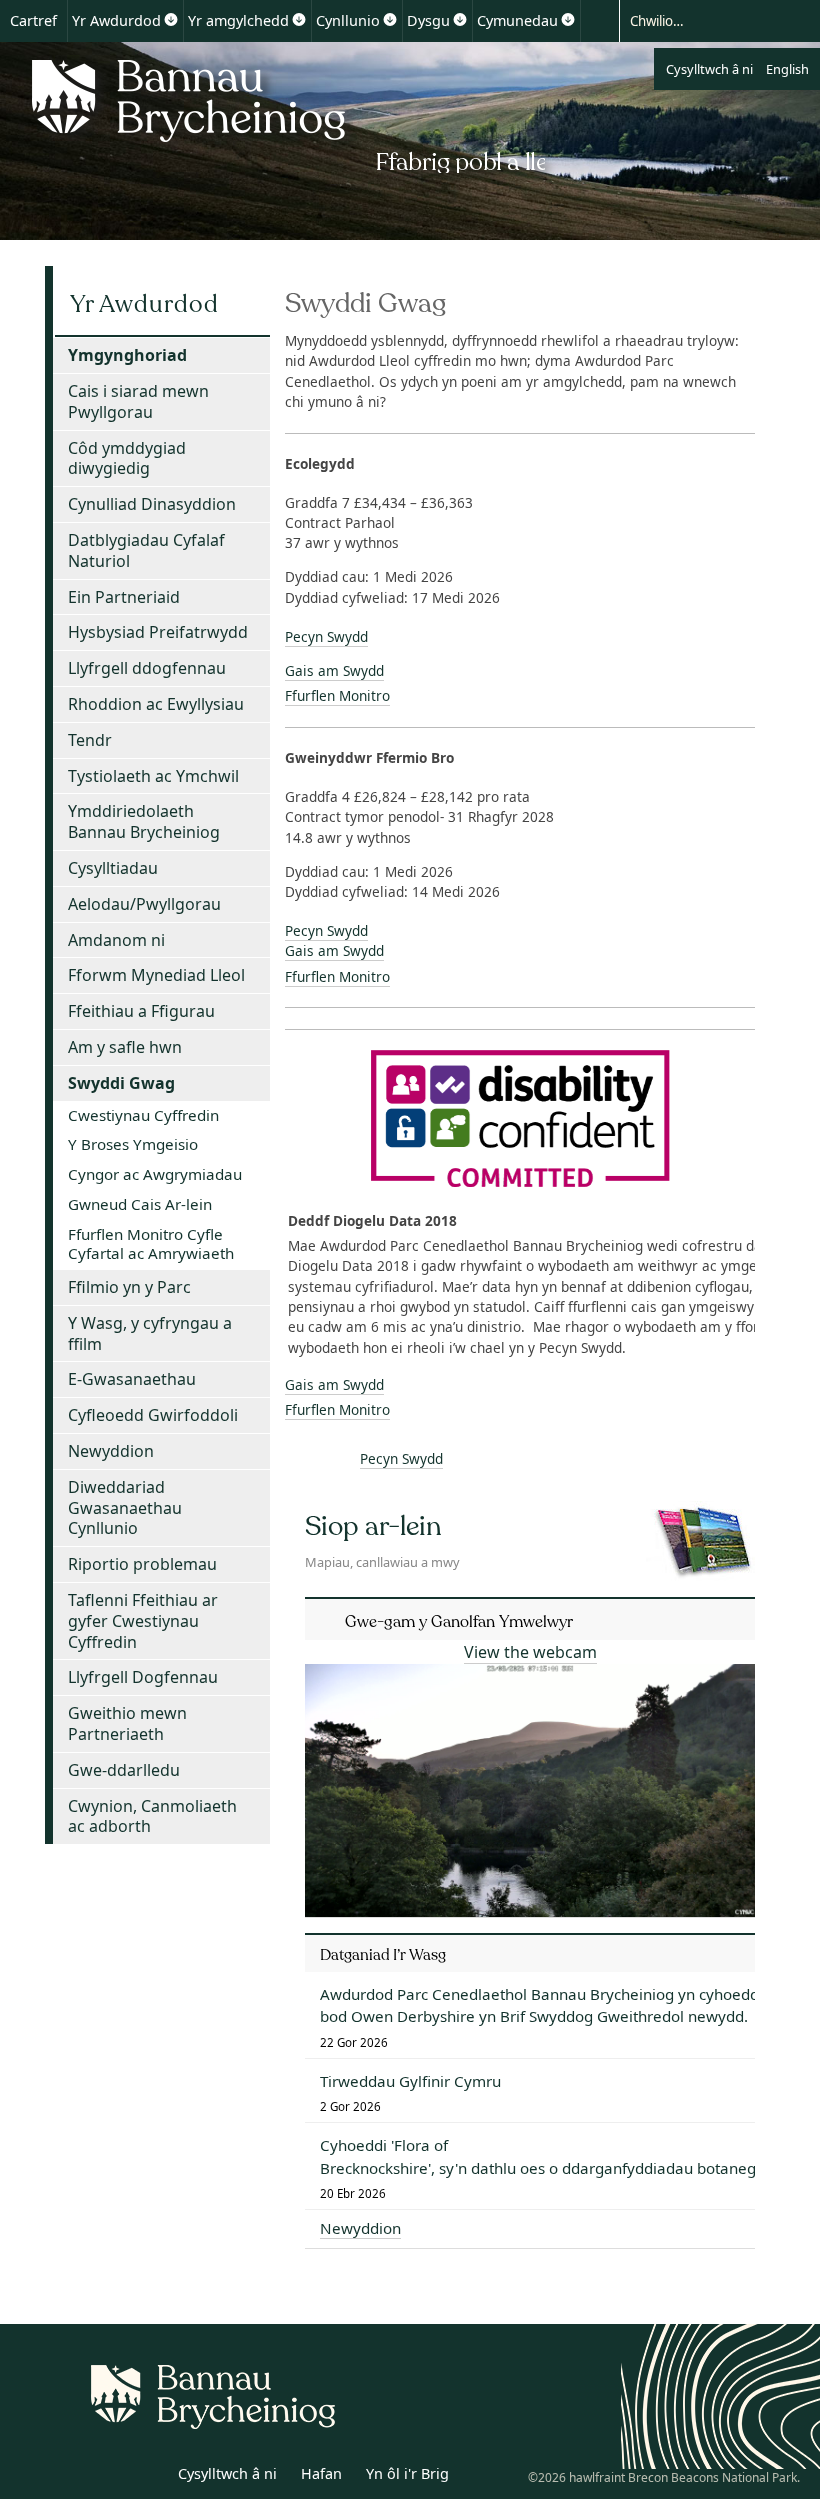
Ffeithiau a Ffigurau (141, 1011)
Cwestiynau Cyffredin (143, 1115)
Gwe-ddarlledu (124, 1770)
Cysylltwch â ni (709, 69)
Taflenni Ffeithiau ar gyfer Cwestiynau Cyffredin (143, 1621)
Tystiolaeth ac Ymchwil (153, 776)
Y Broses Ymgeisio (133, 1144)
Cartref (33, 20)
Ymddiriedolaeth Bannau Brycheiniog (144, 821)
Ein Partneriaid (124, 597)
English (787, 69)
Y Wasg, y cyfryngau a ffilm (150, 1333)
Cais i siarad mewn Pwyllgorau (138, 401)
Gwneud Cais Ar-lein (140, 1204)
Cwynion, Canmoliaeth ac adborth (152, 1816)
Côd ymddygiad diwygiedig (127, 458)
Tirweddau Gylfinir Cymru (410, 2081)
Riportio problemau (142, 1564)
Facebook (147, 2477)
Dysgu (428, 20)
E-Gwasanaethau (132, 1379)
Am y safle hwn (125, 1047)
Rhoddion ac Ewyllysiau (156, 704)
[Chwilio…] (702, 20)
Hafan (321, 2473)
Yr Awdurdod (116, 20)
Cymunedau (517, 20)
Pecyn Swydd (326, 636)
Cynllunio (348, 20)
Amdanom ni (116, 940)
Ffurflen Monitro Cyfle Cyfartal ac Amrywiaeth (151, 1244)
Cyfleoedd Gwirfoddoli (153, 1415)
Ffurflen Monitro (337, 695)
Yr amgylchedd (238, 20)
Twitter (103, 2477)
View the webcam (530, 1652)
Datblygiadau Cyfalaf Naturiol (146, 550)
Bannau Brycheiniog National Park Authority (282, 113)
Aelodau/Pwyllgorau (144, 904)
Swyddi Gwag (121, 1083)
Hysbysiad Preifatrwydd (158, 632)
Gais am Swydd (334, 670)
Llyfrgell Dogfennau (143, 1677)
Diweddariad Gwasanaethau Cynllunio (125, 1508)
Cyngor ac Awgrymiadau (155, 1174)
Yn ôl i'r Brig (407, 2473)
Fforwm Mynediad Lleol (156, 975)
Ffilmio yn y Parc (129, 1287)
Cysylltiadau (113, 868)
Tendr (90, 740)
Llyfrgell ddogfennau (147, 668)
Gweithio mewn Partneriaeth (127, 1723)
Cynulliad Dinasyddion (152, 504)
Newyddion (111, 1451)
